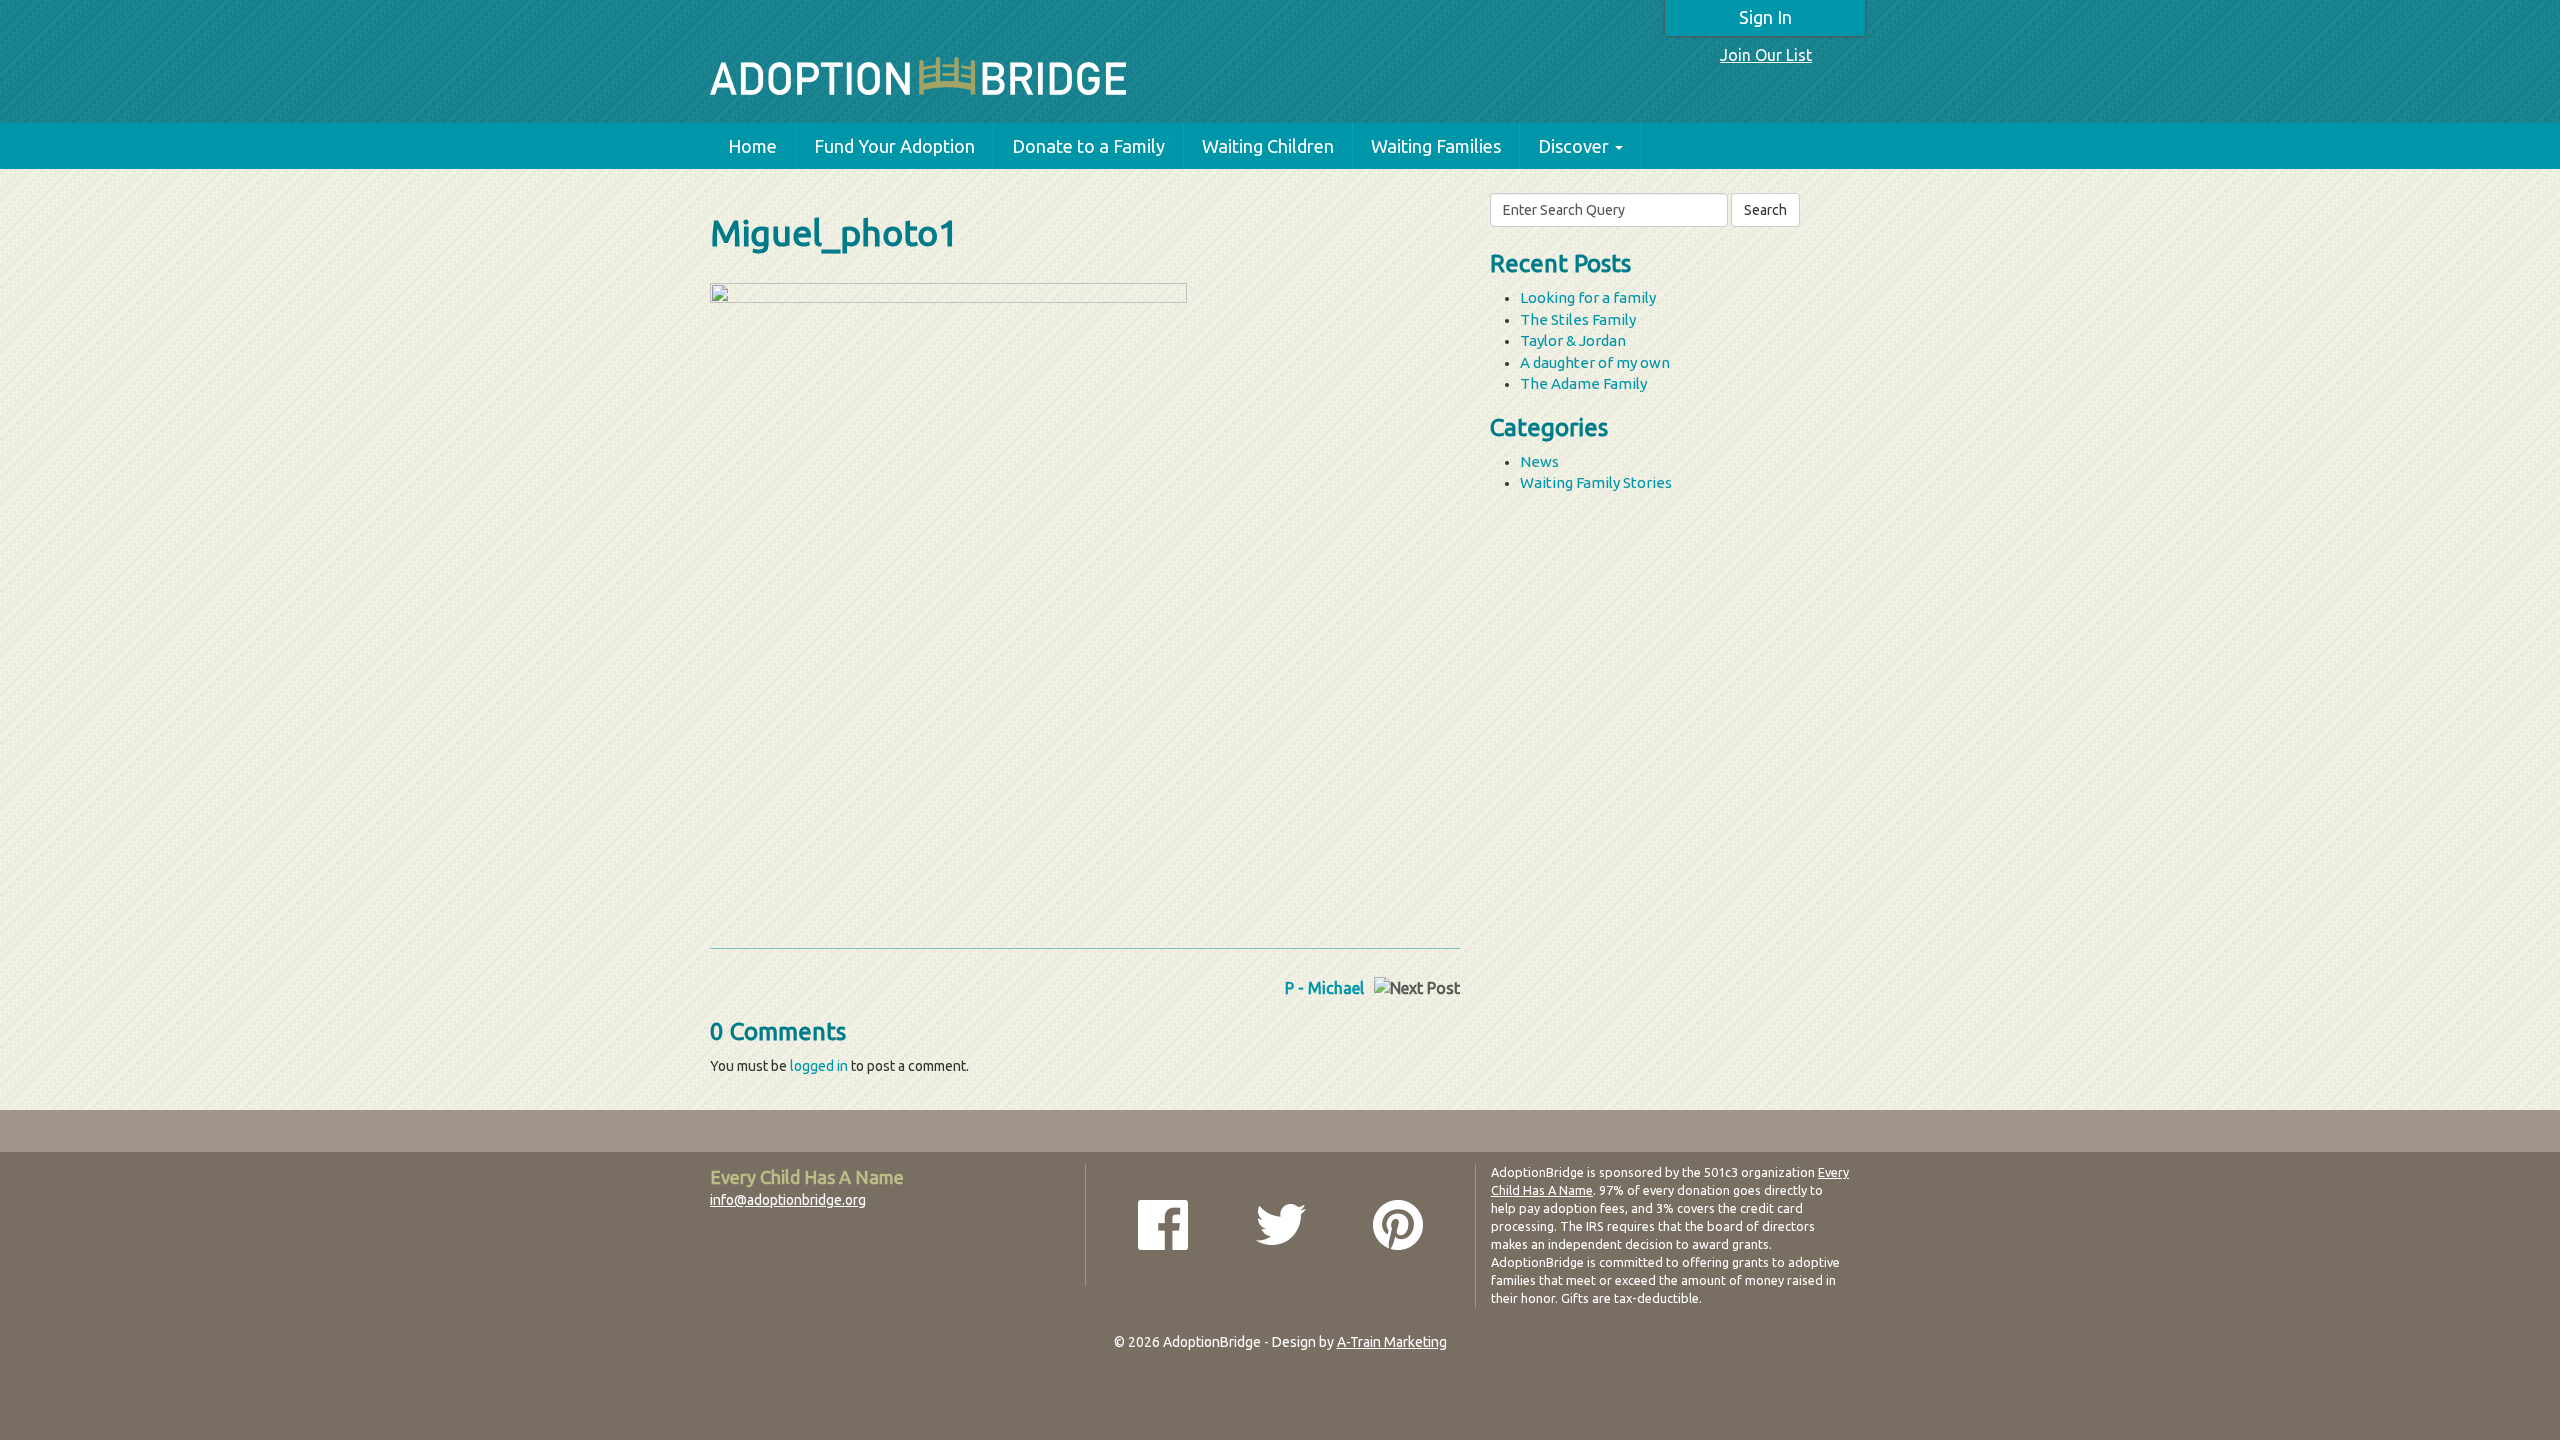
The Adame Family (1583, 383)
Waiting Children (1268, 146)
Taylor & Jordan (1573, 340)
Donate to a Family (1088, 146)
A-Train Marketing (1392, 1342)
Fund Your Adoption (894, 146)
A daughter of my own (1595, 362)
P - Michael (1324, 988)
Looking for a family (1588, 297)
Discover (1573, 146)
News (1539, 461)
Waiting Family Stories (1596, 482)
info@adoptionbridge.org (788, 1200)
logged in (819, 1066)
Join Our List (1766, 55)
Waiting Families (1436, 146)
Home (752, 146)
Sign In (1765, 17)
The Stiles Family (1578, 319)
